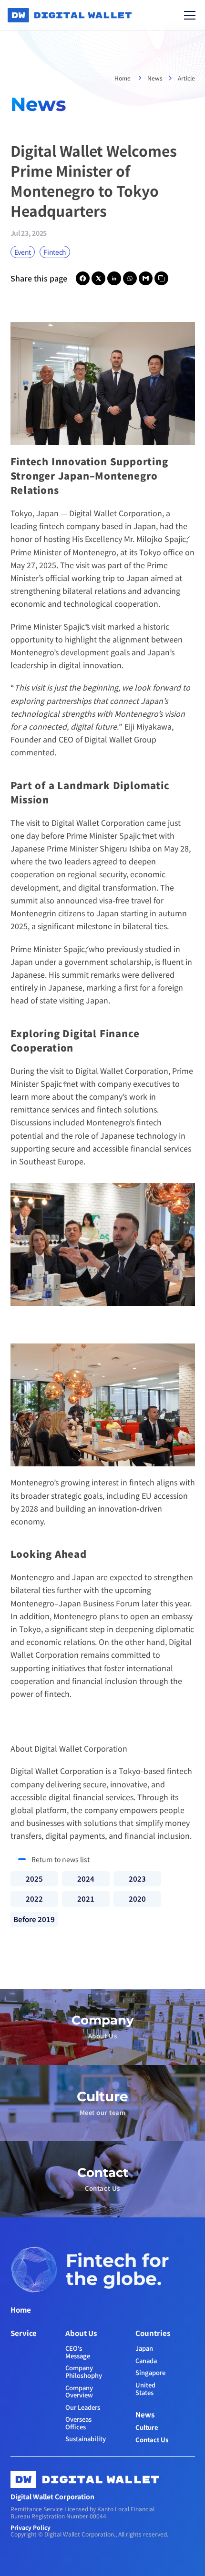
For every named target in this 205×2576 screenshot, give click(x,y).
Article (186, 78)
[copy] (161, 278)
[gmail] (146, 278)
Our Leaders (83, 2407)
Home (123, 78)
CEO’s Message (78, 2352)
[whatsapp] (130, 278)
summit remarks (91, 974)
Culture (147, 2427)
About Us (81, 2333)
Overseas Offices (79, 2423)
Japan (144, 2348)
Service (24, 2333)
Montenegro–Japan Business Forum (75, 1603)
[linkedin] (114, 278)
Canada (146, 2360)
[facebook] (83, 278)
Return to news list (61, 1859)
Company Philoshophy (84, 2371)
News (155, 78)
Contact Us (152, 2440)
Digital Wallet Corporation (116, 513)
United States (146, 2389)
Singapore (150, 2372)
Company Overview (80, 2391)
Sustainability (86, 2439)
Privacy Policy (31, 2527)
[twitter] (98, 278)
